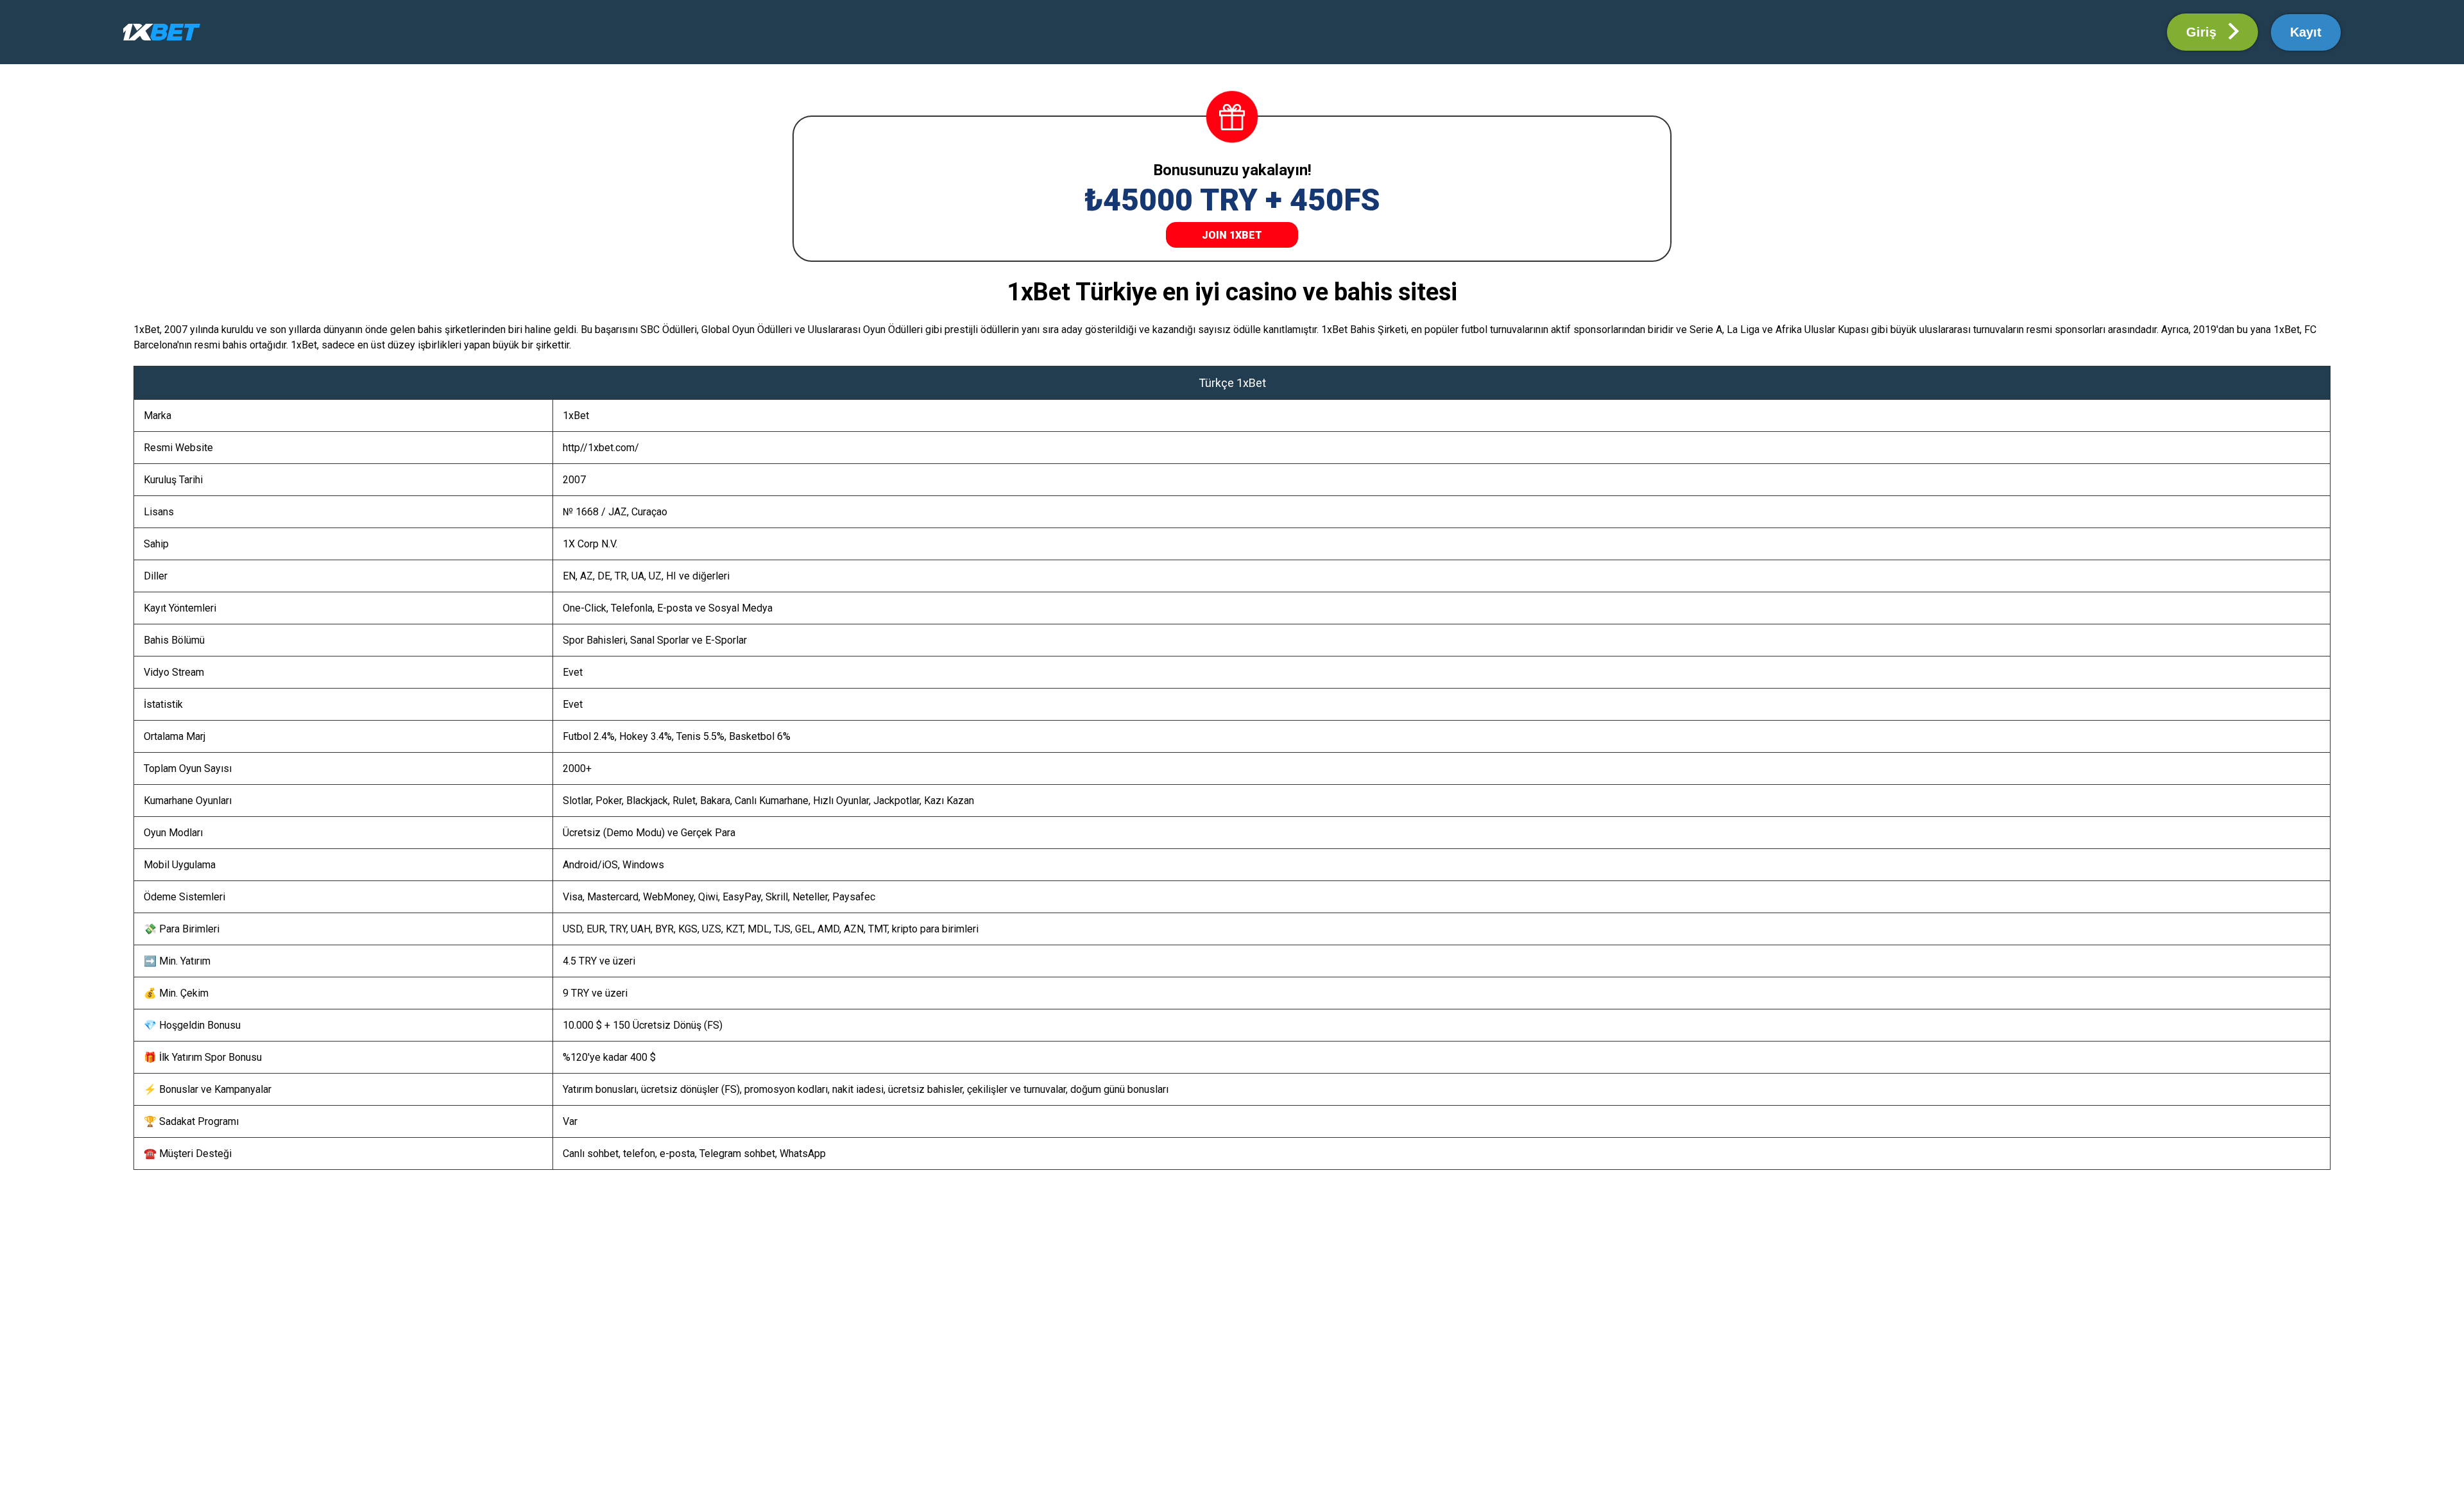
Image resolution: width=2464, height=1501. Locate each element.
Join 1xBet (1232, 235)
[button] (2212, 32)
